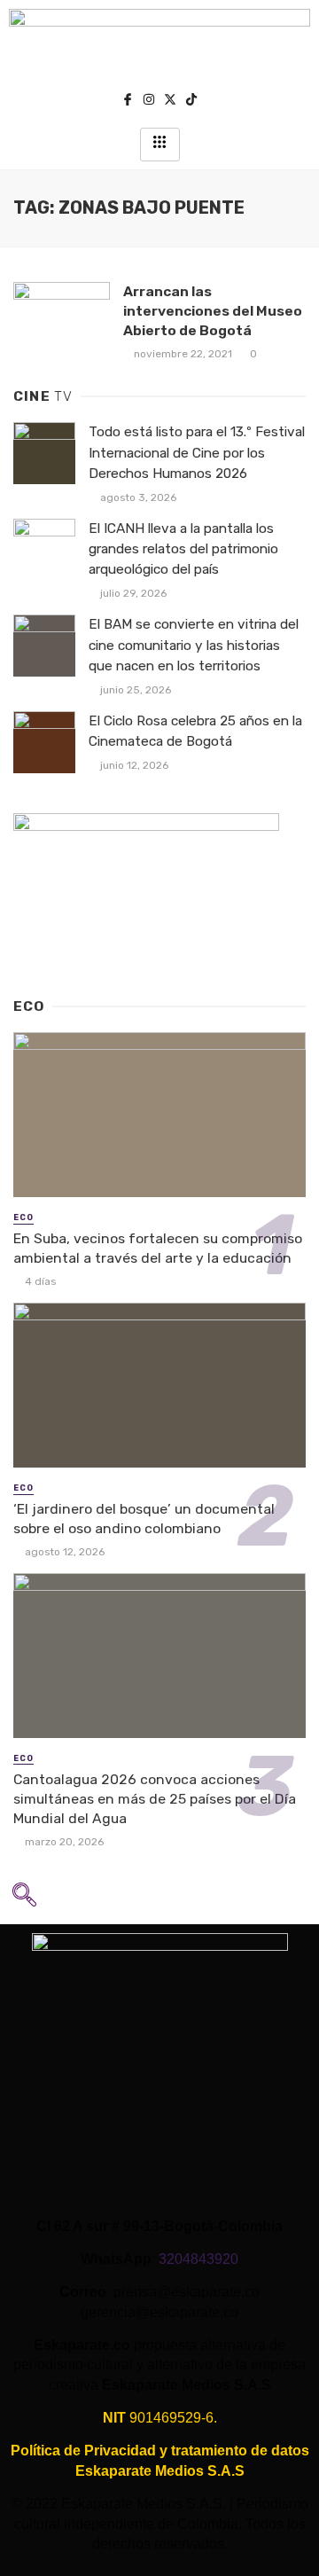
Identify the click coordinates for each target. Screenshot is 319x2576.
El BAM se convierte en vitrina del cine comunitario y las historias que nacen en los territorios (194, 645)
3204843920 (198, 2259)
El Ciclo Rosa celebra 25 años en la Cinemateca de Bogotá (195, 731)
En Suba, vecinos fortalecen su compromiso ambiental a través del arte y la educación (158, 1248)
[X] (170, 102)
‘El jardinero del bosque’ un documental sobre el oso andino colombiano (144, 1519)
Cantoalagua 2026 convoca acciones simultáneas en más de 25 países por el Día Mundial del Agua (155, 1799)
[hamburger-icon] (160, 145)
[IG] (149, 102)
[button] (24, 1900)
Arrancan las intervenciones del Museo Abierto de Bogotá (213, 311)
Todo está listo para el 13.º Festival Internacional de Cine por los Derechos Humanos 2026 (197, 452)
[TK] (191, 102)
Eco (23, 1218)
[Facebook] (128, 102)
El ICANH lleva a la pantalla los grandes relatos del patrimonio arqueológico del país (183, 549)
